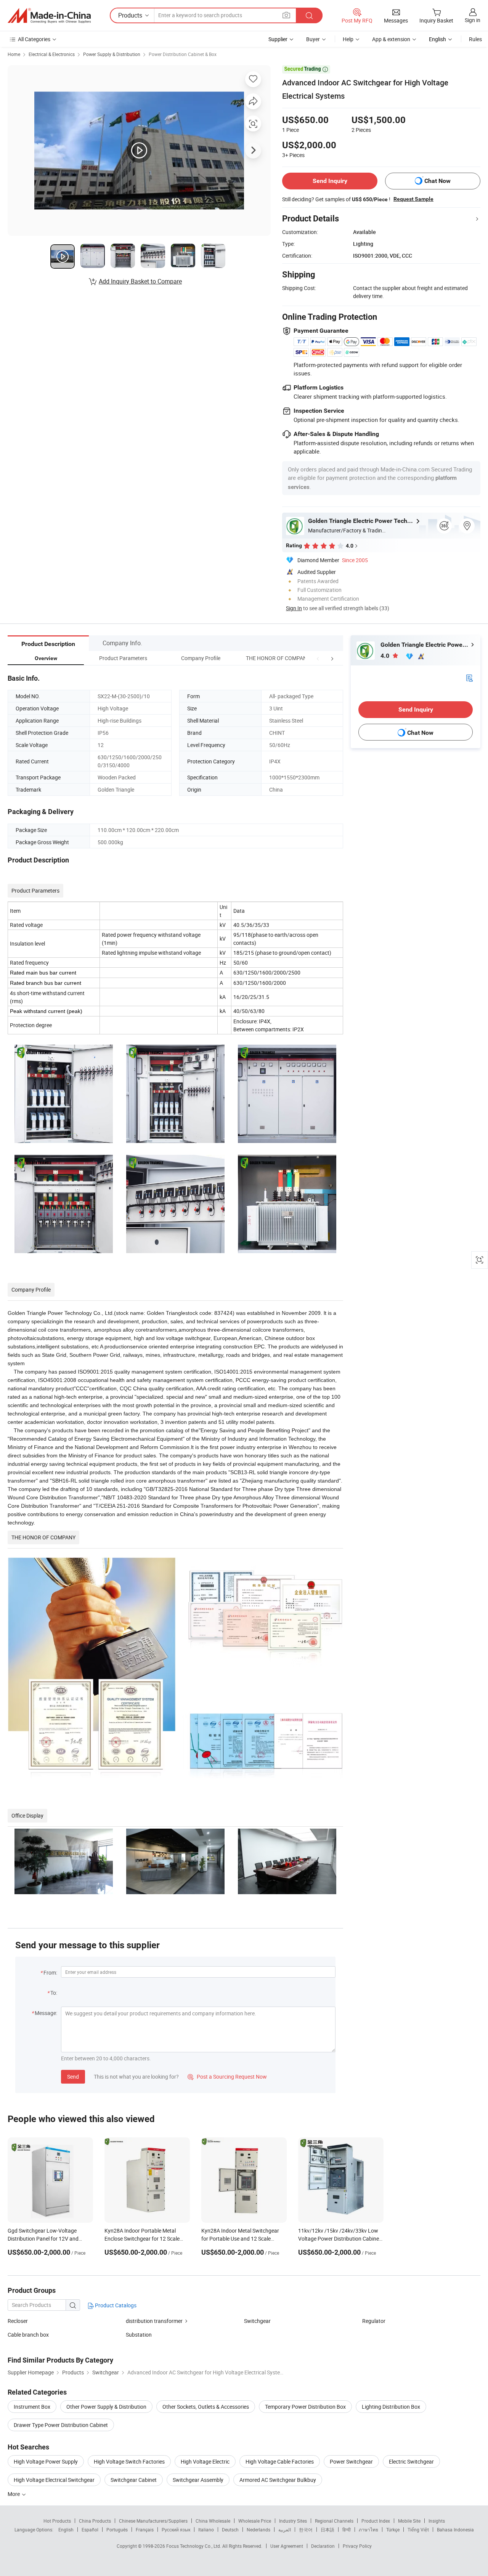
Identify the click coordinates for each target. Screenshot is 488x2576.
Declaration (323, 2546)
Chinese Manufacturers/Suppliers (153, 2521)
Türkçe (393, 2530)
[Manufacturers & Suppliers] (49, 16)
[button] (318, 658)
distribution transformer (154, 2321)
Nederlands (258, 2530)
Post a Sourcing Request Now (227, 2077)
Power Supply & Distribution (112, 54)
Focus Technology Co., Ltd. (194, 2546)
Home (14, 54)
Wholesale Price (255, 2521)
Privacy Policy (357, 2546)
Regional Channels (334, 2521)
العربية (285, 2530)
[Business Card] (469, 677)
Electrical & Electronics (52, 54)
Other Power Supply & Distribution (106, 2407)
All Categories (34, 39)
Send (73, 2077)
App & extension (391, 39)
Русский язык (176, 2530)
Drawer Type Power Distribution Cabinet (61, 2425)
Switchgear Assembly (198, 2480)
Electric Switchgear (411, 2461)
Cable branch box (28, 2335)
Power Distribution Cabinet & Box (183, 54)
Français (145, 2530)
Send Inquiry (330, 181)
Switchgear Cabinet (134, 2480)
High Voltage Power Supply (46, 2461)
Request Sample (413, 199)
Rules (475, 39)
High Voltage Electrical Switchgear (54, 2480)
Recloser (18, 2321)
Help (348, 39)
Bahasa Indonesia (455, 2530)
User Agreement (287, 2546)
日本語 (327, 2530)
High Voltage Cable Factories (280, 2461)
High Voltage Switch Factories (129, 2461)
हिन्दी (347, 2530)
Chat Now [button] (437, 181)
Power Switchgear (351, 2461)
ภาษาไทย (368, 2530)
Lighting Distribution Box (391, 2407)
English (66, 2530)
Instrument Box (32, 2407)
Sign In (294, 608)
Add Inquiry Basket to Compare (140, 281)
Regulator (374, 2321)
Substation (139, 2335)
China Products (95, 2521)
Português (117, 2530)
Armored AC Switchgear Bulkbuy (278, 2480)
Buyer (313, 39)
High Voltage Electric (205, 2461)
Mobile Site (409, 2521)
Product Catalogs (115, 2305)
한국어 (306, 2530)
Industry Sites (293, 2521)
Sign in (473, 20)
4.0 (386, 656)
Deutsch (230, 2530)
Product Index (376, 2521)
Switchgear (257, 2321)
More (14, 2494)
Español (90, 2530)
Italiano (206, 2530)
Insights (437, 2521)
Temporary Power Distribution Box (305, 2407)
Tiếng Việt (418, 2530)
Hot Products (57, 2521)
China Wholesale (213, 2521)
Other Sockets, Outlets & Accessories (206, 2407)
